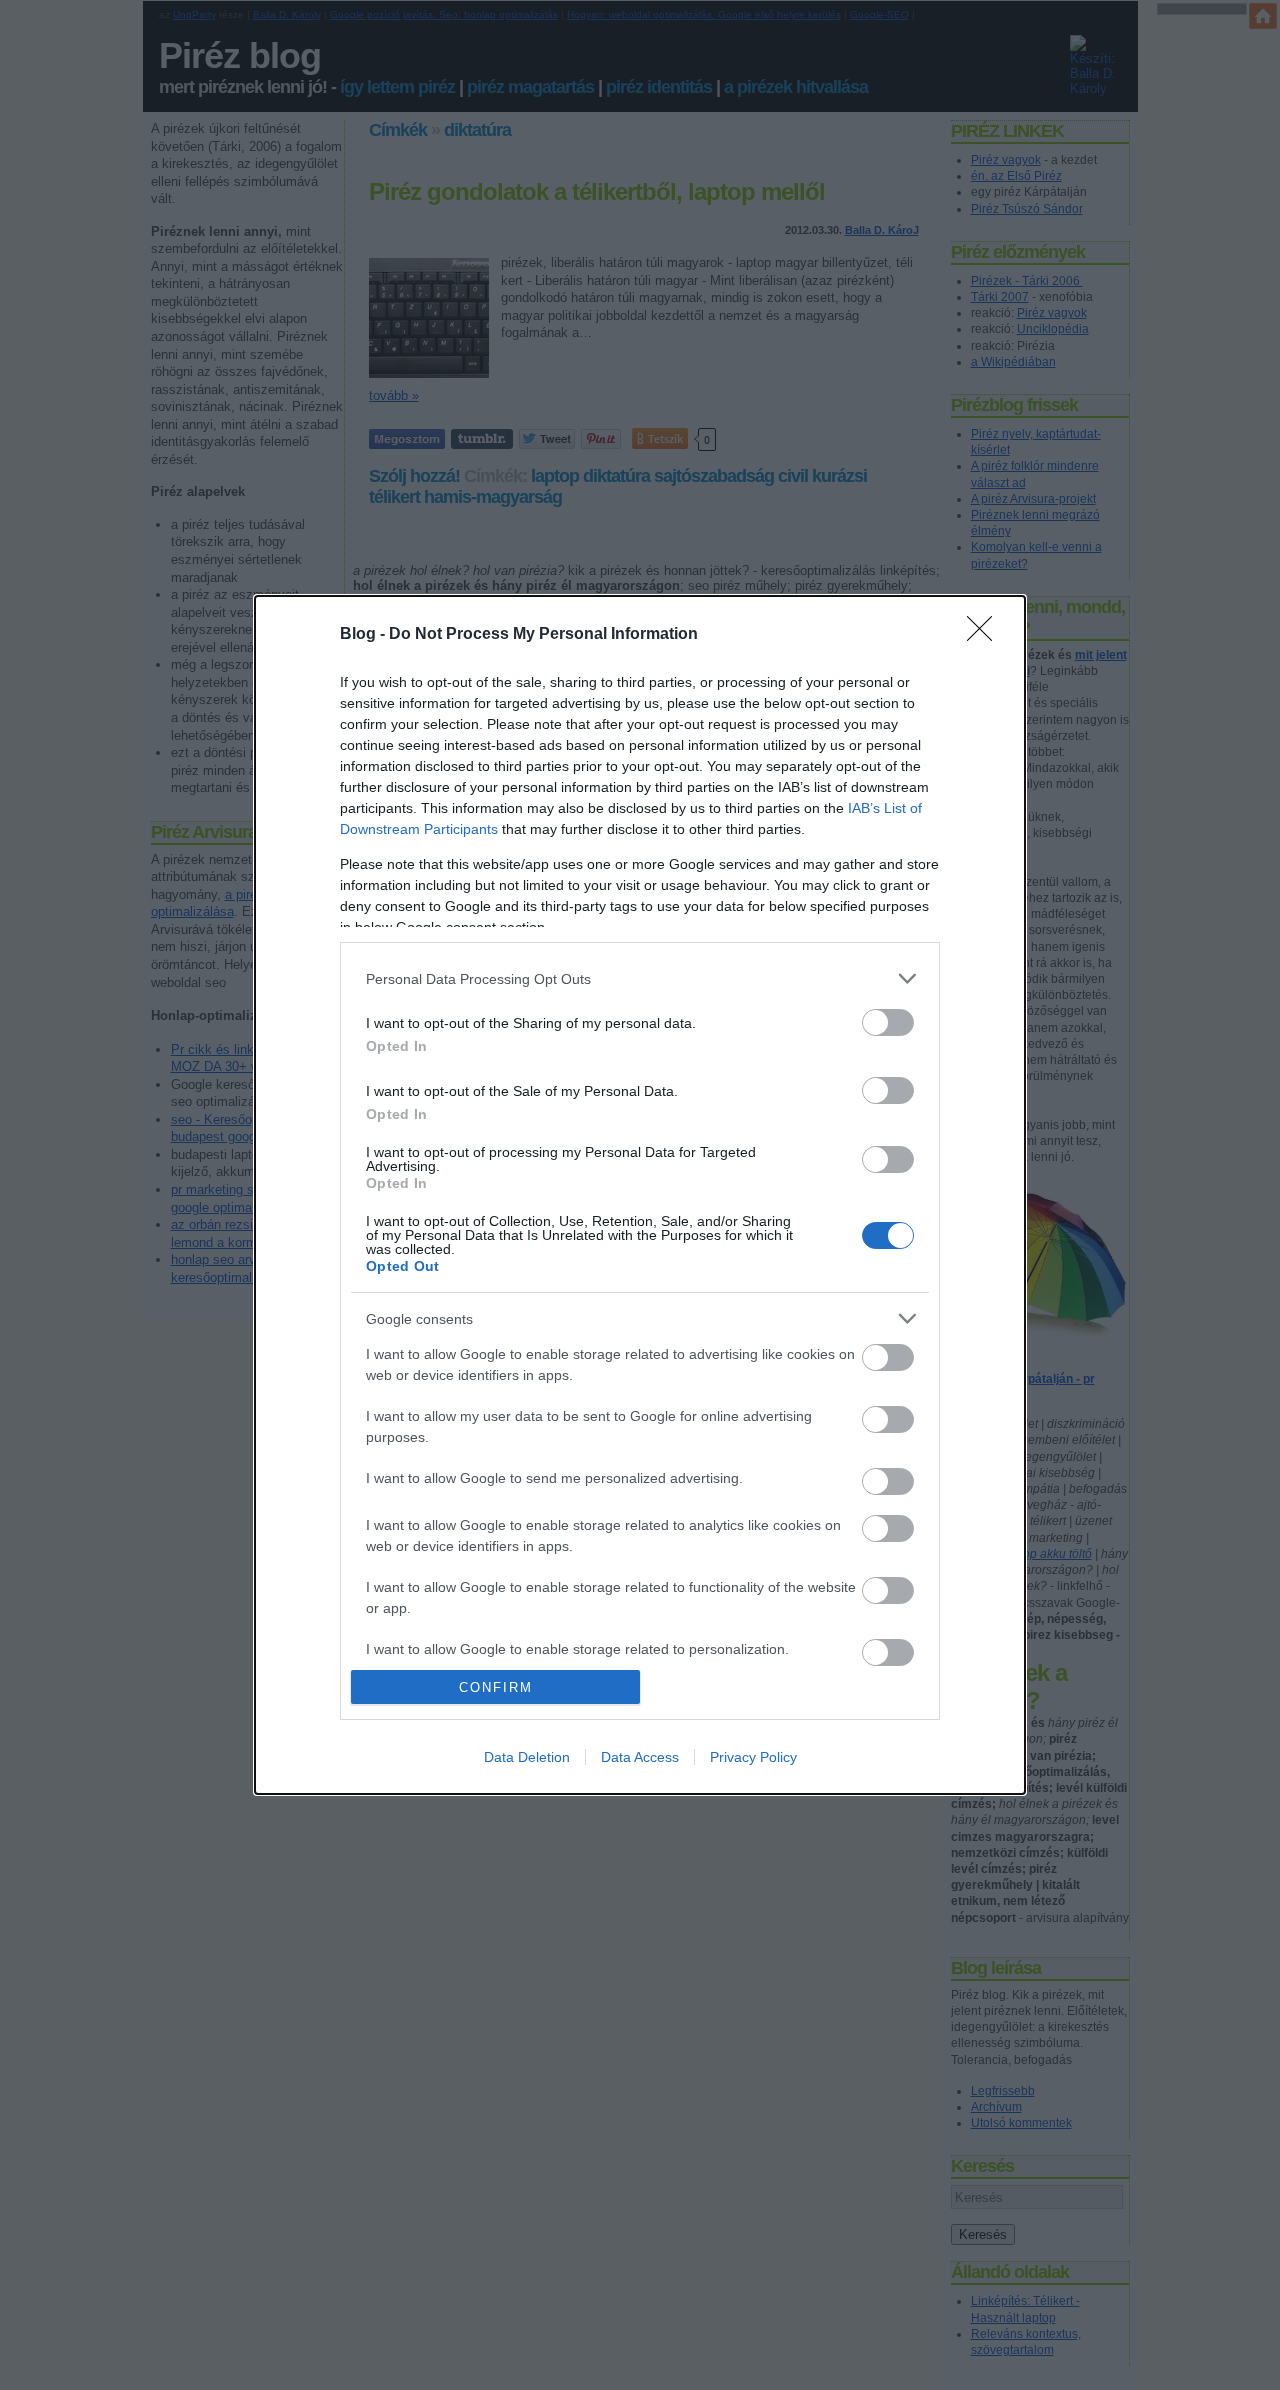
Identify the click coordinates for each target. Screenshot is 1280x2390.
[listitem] (640, 978)
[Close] (986, 635)
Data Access (640, 1757)
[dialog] (640, 1195)
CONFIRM (496, 1687)
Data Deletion (527, 1757)
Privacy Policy (753, 1757)
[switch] (888, 1022)
